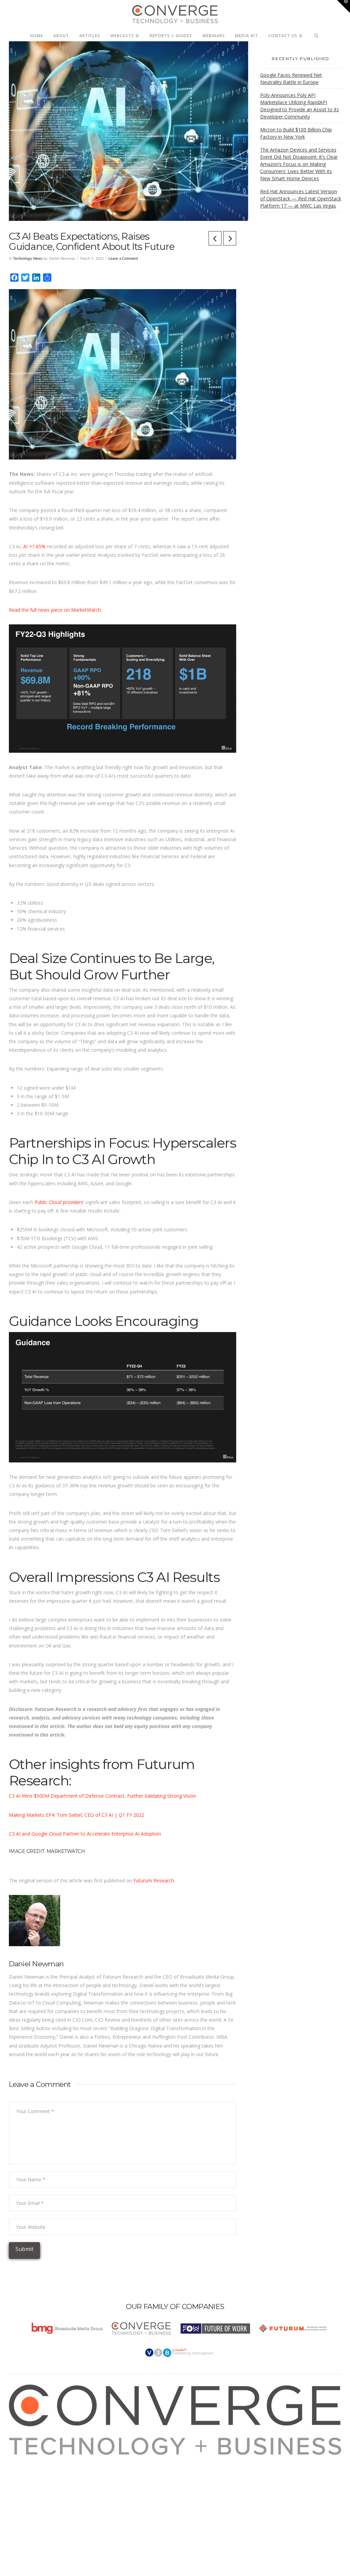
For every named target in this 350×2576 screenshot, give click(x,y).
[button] (344, 6)
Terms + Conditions (39, 2476)
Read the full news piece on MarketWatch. (55, 610)
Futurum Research (154, 1880)
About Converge (35, 2459)
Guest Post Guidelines (41, 2494)
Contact (25, 2502)
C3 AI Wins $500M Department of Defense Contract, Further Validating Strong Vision (103, 1796)
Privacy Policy (32, 2485)
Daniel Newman (36, 1964)
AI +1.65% (34, 546)
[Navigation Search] (317, 34)
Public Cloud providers (59, 1202)
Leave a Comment (123, 259)
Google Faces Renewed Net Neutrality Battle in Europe (291, 79)
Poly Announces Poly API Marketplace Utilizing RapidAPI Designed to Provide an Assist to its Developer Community (300, 106)
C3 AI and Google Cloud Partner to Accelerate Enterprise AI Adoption (85, 1834)
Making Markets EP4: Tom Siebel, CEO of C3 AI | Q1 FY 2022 (77, 1815)
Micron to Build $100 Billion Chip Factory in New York (296, 133)
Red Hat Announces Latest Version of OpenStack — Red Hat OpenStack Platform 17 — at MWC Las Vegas (301, 199)
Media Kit (27, 2468)
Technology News (28, 259)
